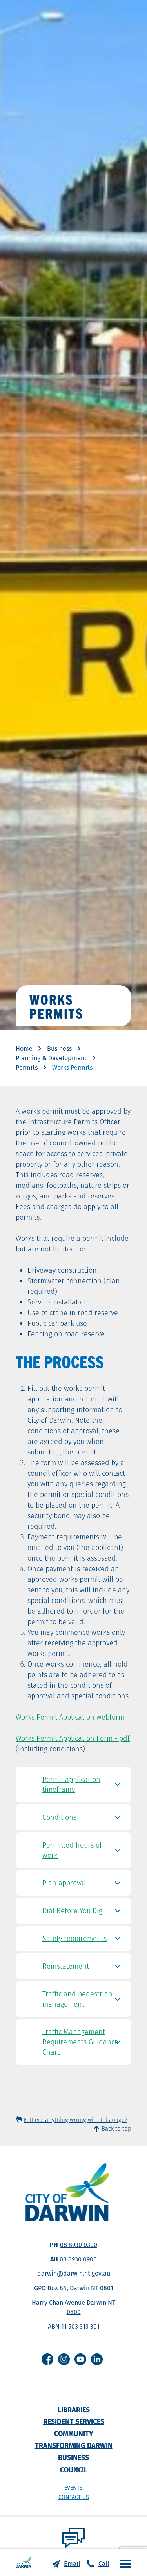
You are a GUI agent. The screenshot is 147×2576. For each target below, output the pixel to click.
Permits (27, 1068)
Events (73, 2488)
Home (24, 1049)
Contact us (74, 2497)
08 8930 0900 (78, 2259)
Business (59, 1049)
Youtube (80, 2359)
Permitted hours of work (72, 1850)
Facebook (47, 2359)
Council (74, 2470)
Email (72, 2564)
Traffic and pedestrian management (77, 1999)
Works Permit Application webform (70, 1717)
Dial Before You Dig (72, 1911)
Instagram (64, 2359)
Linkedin (97, 2359)
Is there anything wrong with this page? (75, 2120)
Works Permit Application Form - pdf (73, 1738)
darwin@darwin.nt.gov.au (74, 2273)
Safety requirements (74, 1938)
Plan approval (64, 1883)
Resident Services (74, 2421)
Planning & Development (51, 1058)
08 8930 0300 (79, 2245)
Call (104, 2564)
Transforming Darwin (74, 2445)
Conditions (59, 1817)
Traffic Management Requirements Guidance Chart (80, 2042)
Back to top (116, 2129)
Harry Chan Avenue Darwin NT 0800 (73, 2307)
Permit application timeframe (71, 1785)
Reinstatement (66, 1966)
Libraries (74, 2410)
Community (74, 2434)
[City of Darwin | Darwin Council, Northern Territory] (24, 2562)
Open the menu (123, 2563)
